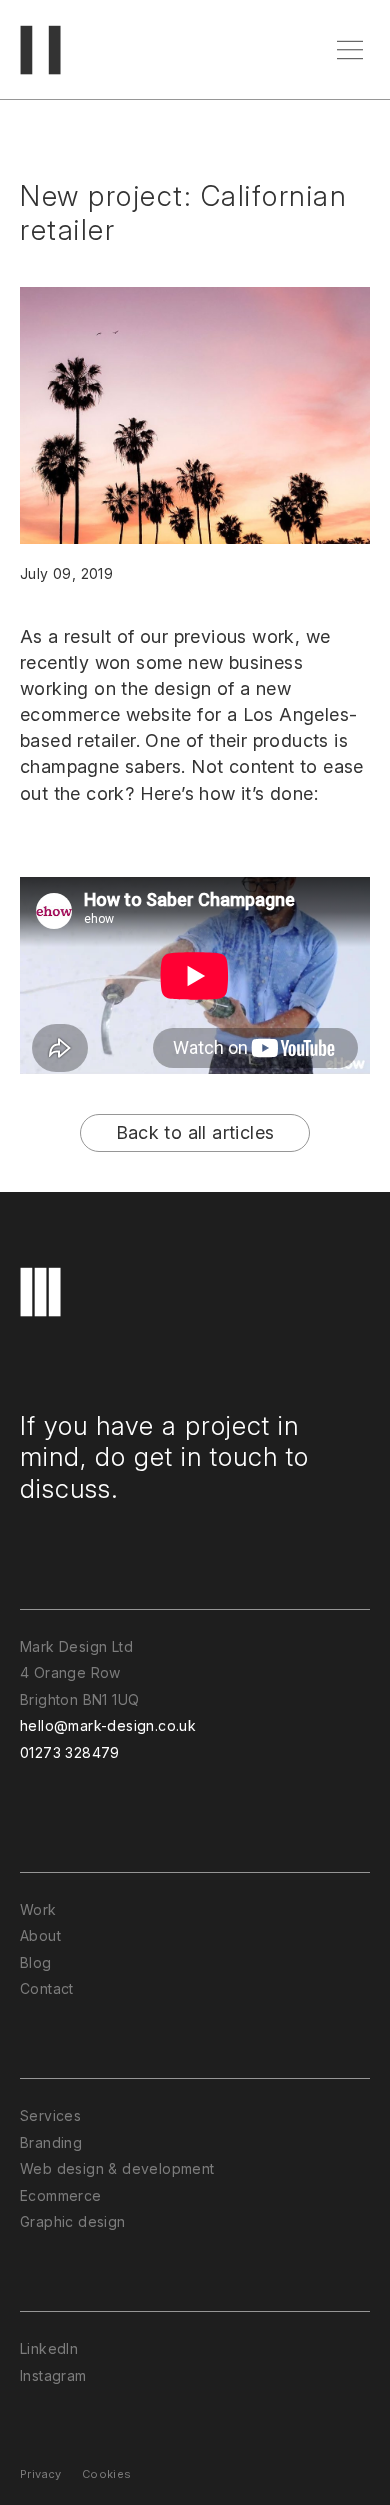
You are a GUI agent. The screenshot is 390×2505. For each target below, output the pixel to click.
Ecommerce (61, 2195)
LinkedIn (49, 2348)
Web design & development (117, 2168)
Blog (36, 1962)
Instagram (53, 2375)
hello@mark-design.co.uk (108, 1725)
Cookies (107, 2474)
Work (38, 1909)
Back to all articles (195, 1132)
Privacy (41, 2474)
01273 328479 (70, 1752)
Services (50, 2115)
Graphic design (73, 2221)
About (40, 1935)
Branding (51, 2142)
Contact (47, 1988)
